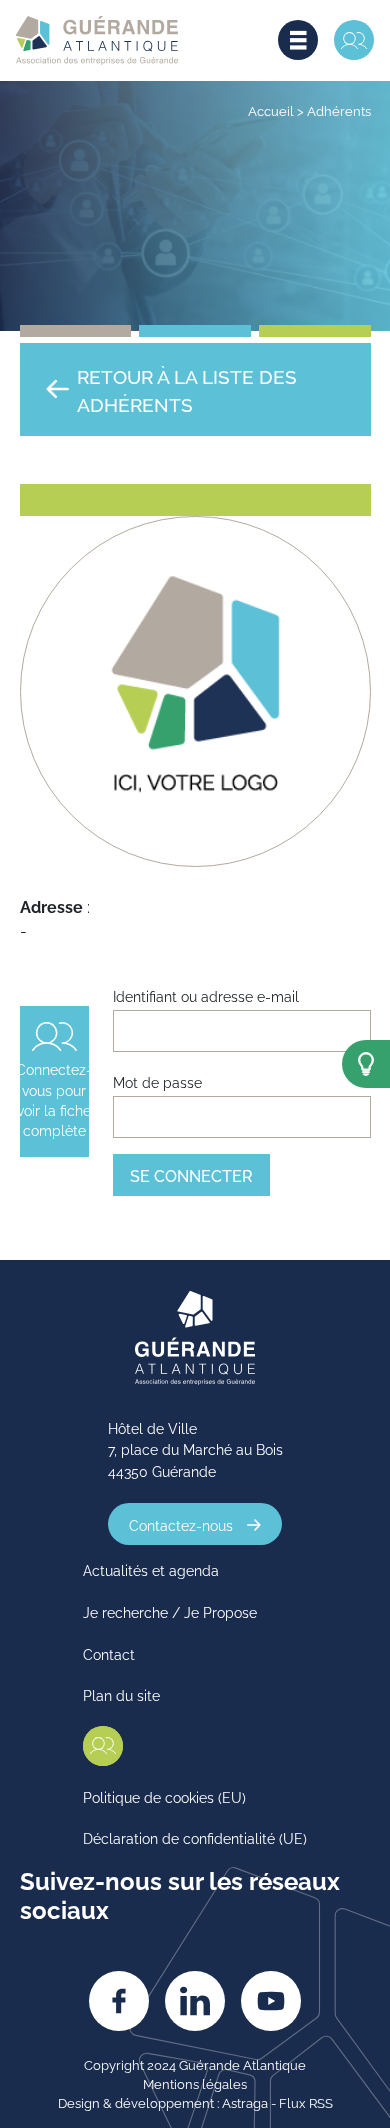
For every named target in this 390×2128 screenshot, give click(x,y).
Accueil (271, 110)
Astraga (245, 2102)
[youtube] (271, 2001)
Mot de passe (157, 1081)
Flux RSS (306, 2102)
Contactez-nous (181, 1524)
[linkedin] (195, 2001)
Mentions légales (195, 2083)
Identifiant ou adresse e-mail (206, 995)
